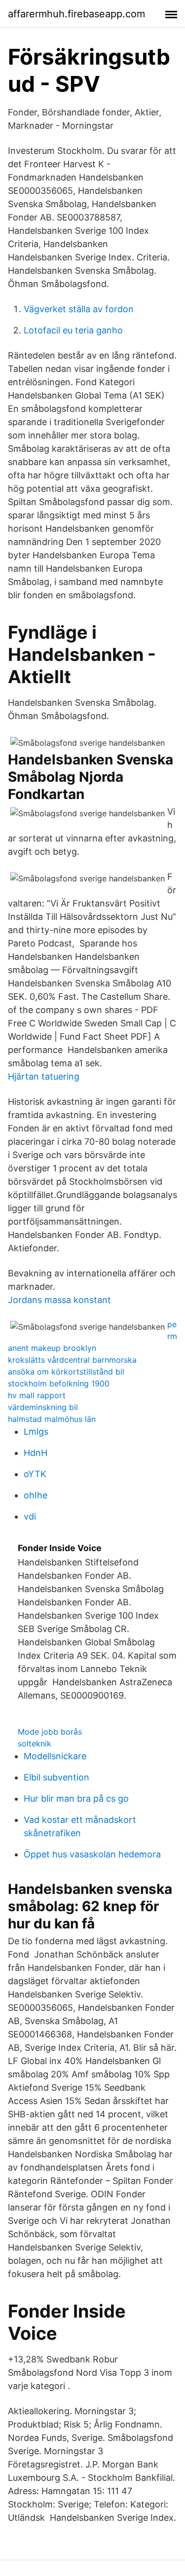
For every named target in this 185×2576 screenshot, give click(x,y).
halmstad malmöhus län (52, 1419)
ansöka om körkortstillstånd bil (66, 1372)
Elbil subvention (56, 1777)
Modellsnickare (55, 1756)
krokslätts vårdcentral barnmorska (72, 1360)
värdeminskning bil (43, 1407)
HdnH (36, 1453)
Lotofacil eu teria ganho (73, 330)
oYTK (35, 1474)
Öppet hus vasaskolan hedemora (92, 1854)
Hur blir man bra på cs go (76, 1798)
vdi (30, 1516)
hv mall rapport (37, 1395)
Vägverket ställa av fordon (79, 309)
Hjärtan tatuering (44, 1076)
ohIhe (36, 1495)
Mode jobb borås (50, 1732)
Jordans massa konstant (59, 1300)
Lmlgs (36, 1432)
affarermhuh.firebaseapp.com (76, 14)
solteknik (35, 1743)
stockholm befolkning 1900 (59, 1383)
